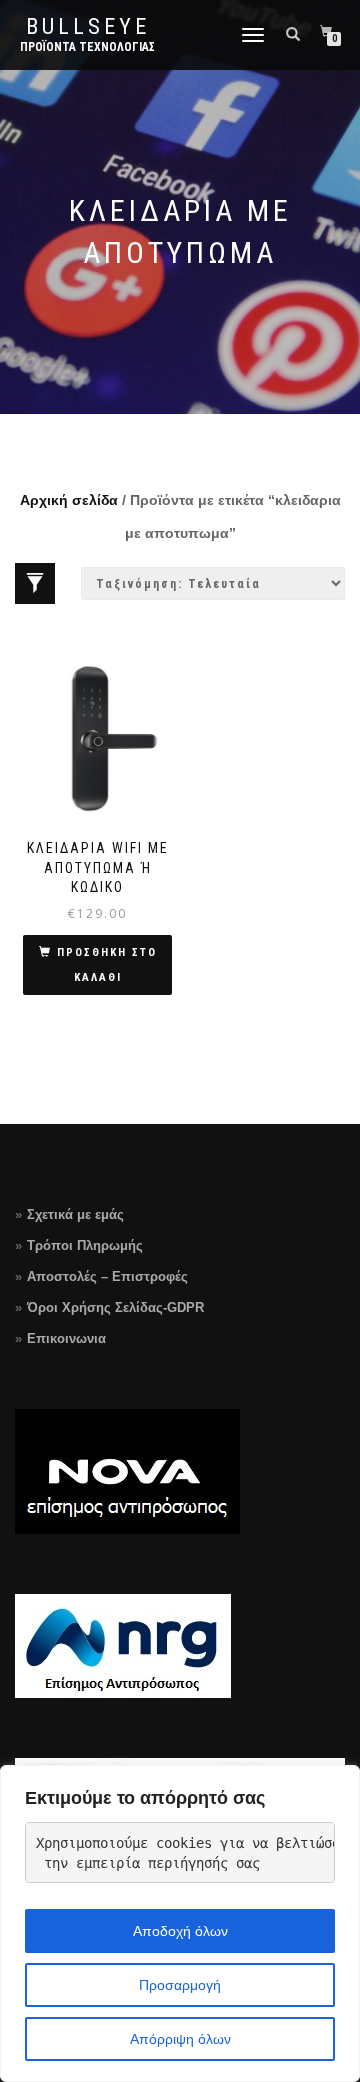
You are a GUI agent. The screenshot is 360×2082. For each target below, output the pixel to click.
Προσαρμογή (180, 1985)
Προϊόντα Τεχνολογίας (87, 47)
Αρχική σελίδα (69, 500)
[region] (180, 1923)
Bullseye (88, 27)
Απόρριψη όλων (180, 2039)
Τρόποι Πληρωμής (85, 1245)
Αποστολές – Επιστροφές (107, 1276)
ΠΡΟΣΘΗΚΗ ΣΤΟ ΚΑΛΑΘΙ (107, 965)
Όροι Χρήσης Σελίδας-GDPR (115, 1307)
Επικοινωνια (66, 1338)
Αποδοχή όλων (180, 1931)
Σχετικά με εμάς (75, 1214)
